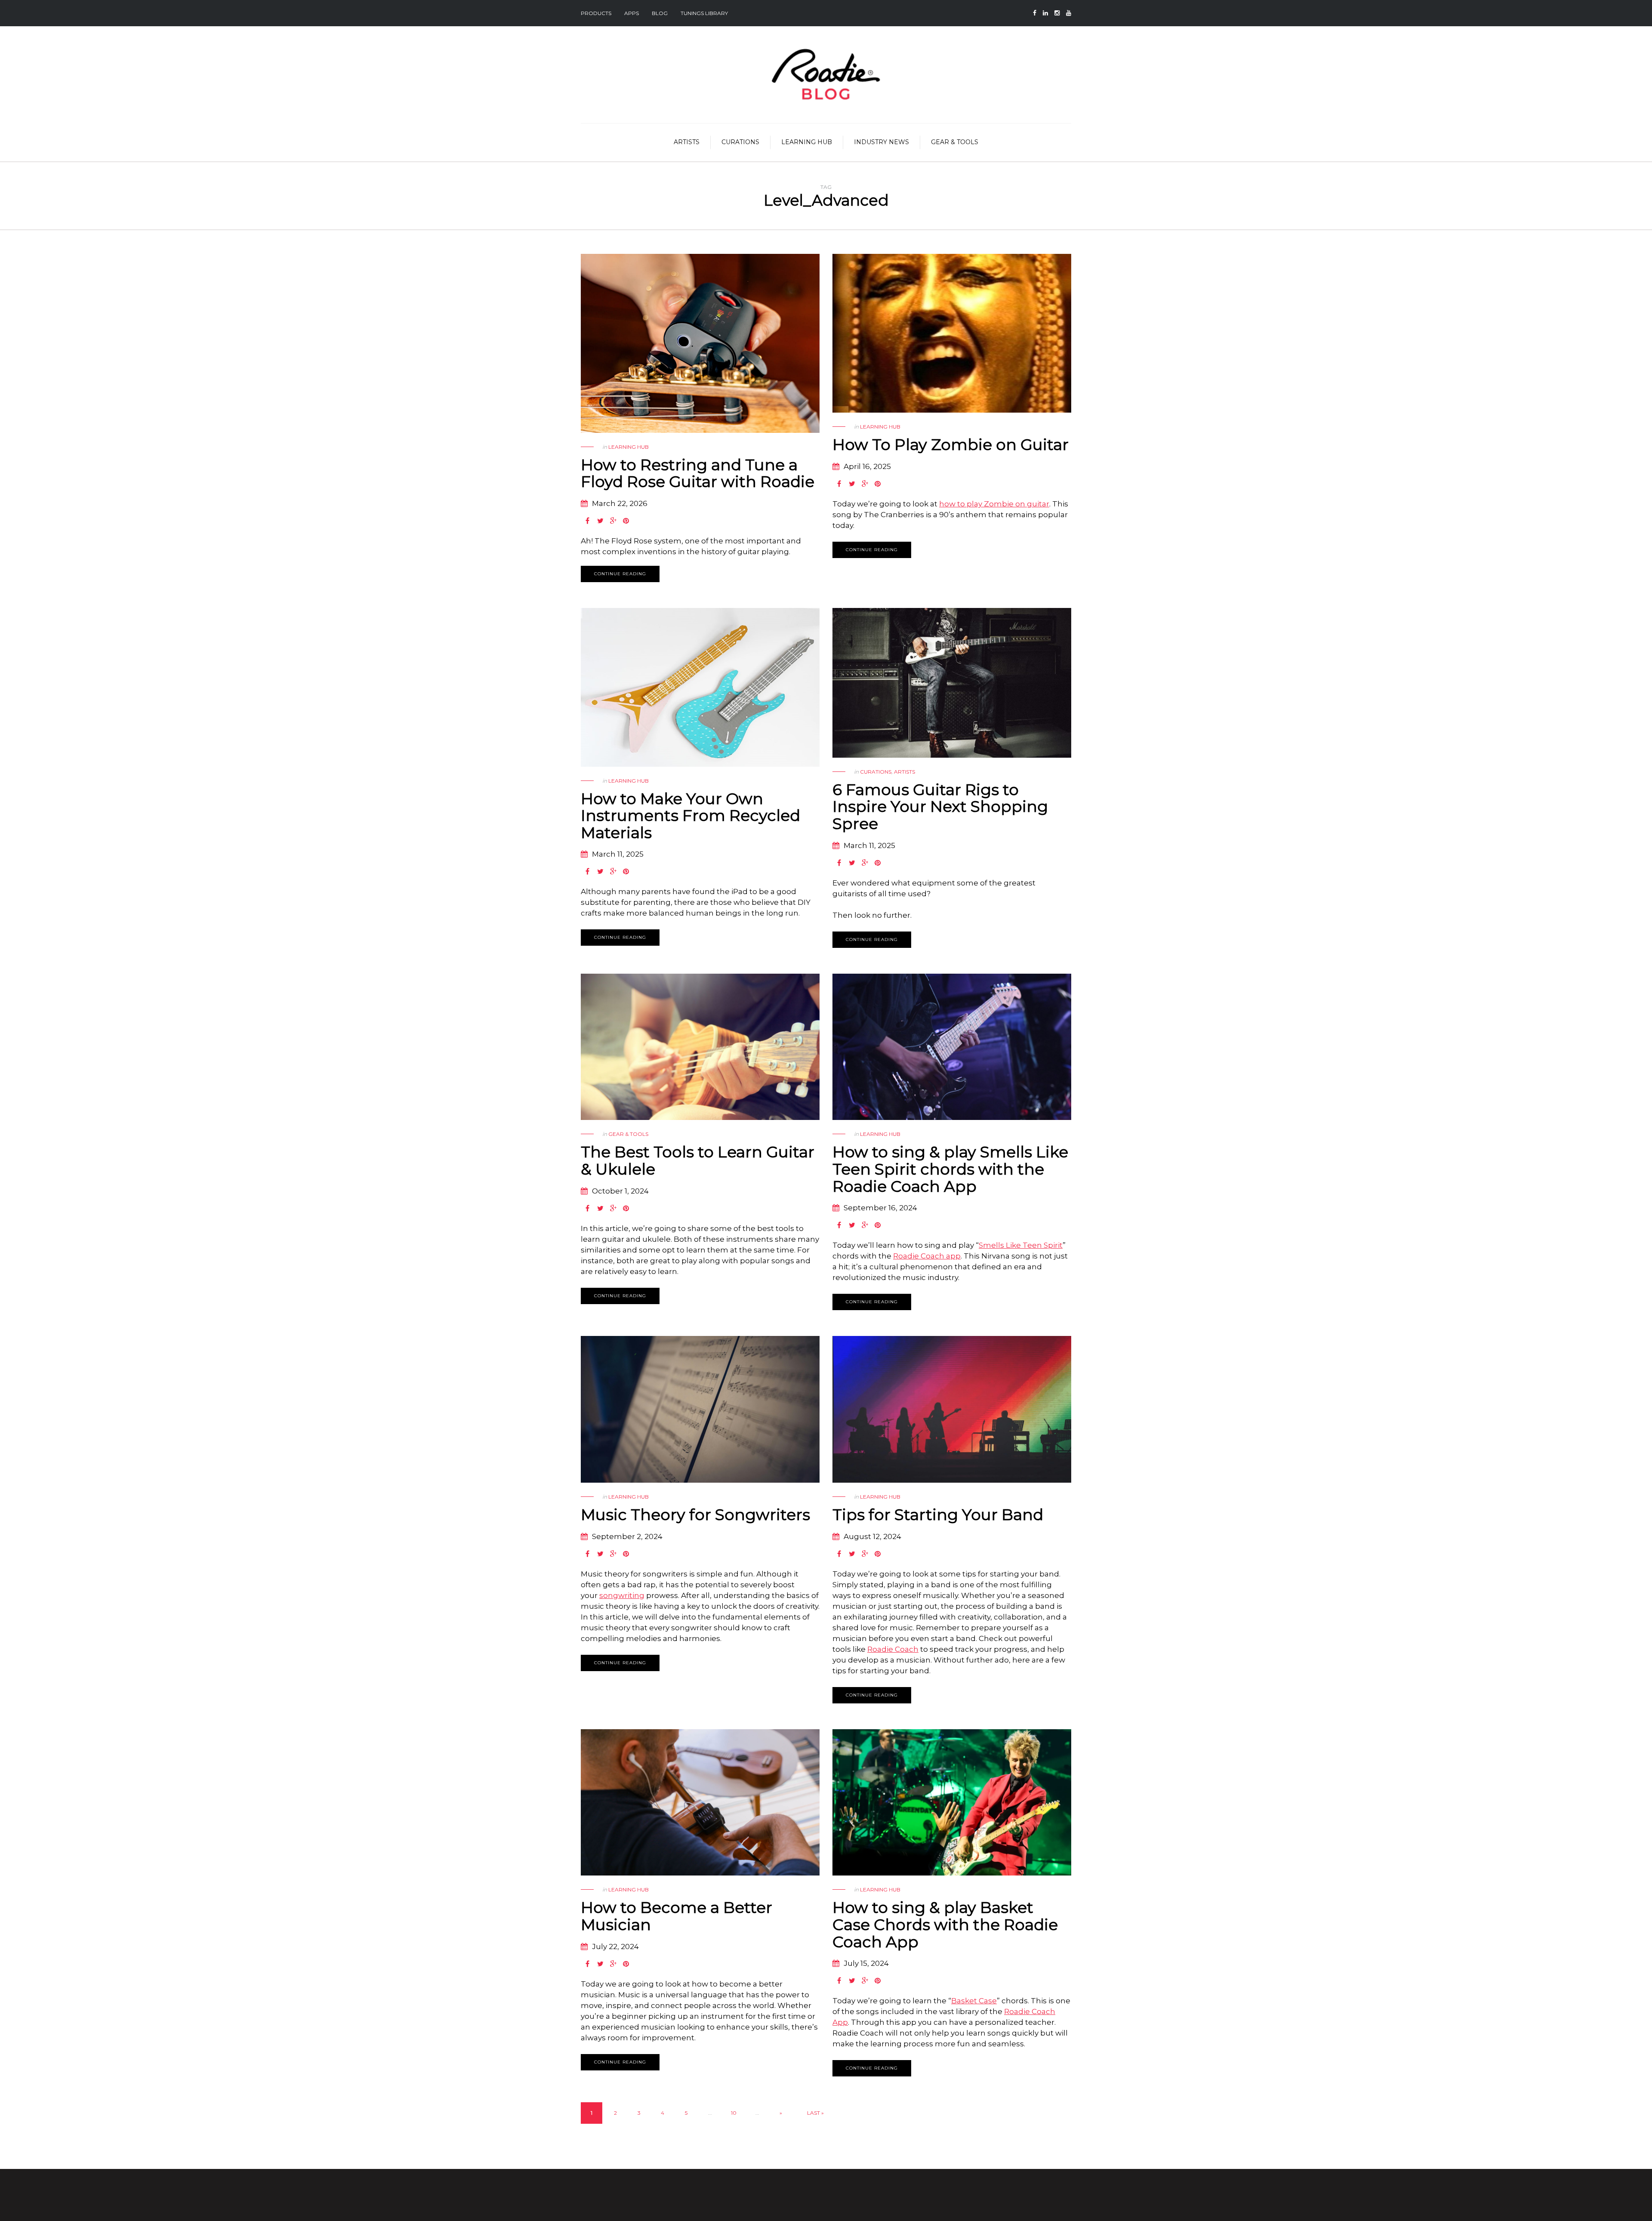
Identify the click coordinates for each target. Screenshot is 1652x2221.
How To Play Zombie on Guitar (951, 444)
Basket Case (974, 2001)
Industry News (881, 142)
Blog (660, 13)
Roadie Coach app (927, 1256)
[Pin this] (626, 521)
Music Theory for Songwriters (695, 1515)
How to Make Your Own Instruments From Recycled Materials (690, 816)
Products (596, 13)
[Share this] (587, 521)
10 (734, 2113)
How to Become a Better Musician (677, 1916)
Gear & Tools (955, 142)
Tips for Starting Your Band (938, 1515)
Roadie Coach (893, 1649)
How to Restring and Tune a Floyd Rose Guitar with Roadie (698, 473)
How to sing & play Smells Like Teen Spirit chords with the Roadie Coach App (950, 1169)
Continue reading (620, 574)
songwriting (622, 1595)
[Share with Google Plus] (613, 521)
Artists (687, 142)
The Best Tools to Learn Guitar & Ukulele (698, 1160)
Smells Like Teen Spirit (1021, 1245)
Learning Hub (807, 142)
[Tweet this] (600, 521)
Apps (632, 13)
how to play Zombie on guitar (994, 504)
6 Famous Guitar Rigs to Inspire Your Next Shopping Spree (940, 807)
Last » (815, 2113)
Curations (740, 142)
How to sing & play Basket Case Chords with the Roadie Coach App (945, 1924)
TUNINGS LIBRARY (704, 13)
